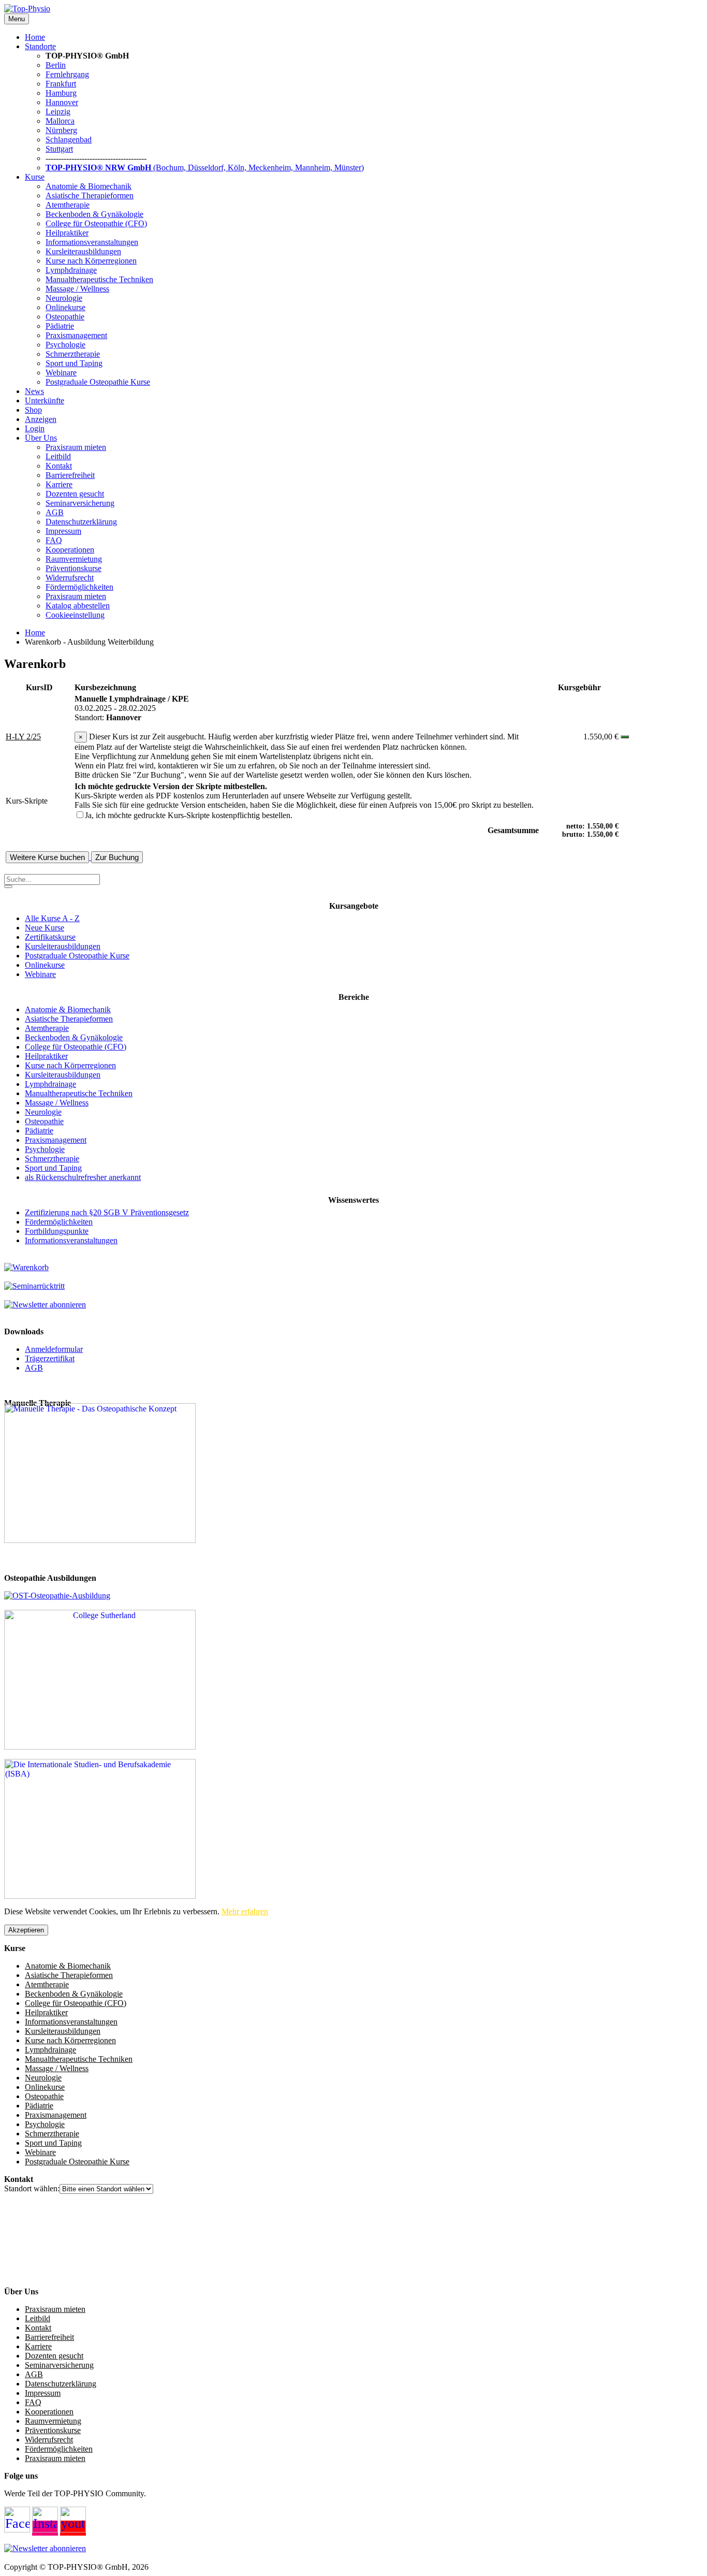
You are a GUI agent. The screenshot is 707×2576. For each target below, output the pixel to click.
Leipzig (58, 112)
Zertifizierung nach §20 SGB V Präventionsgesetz (107, 1212)
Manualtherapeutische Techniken (99, 279)
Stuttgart (59, 149)
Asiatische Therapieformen (90, 195)
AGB (55, 512)
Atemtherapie (68, 205)
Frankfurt (61, 84)
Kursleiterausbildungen (83, 251)
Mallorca (60, 121)
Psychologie (65, 345)
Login (35, 428)
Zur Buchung (117, 857)
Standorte (40, 46)
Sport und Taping (74, 363)
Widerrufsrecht (70, 578)
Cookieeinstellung (75, 615)
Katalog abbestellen (78, 606)
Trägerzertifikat (50, 1358)
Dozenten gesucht (75, 494)
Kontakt (59, 466)
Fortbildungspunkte (57, 1231)
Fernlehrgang (67, 74)
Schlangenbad (69, 140)
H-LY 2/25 (23, 737)
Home (35, 37)
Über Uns (41, 438)
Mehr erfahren (245, 1911)
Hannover (62, 102)
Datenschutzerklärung (81, 522)
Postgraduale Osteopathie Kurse (98, 382)
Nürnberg (61, 130)
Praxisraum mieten (76, 447)
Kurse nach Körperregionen (91, 261)
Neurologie (64, 298)
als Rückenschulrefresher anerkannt (83, 1177)
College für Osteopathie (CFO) (96, 223)
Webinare (61, 373)
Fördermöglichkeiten (79, 587)
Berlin (56, 65)
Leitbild (58, 456)
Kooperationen (70, 550)
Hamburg (61, 93)
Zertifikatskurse (50, 937)
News (34, 391)
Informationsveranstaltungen (92, 242)
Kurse (35, 177)
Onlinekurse (65, 307)
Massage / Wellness (77, 289)
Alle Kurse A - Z (52, 918)
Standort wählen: (32, 2188)
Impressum (63, 531)
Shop (33, 410)
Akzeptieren (26, 1930)
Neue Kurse (45, 928)
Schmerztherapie (73, 354)
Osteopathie (65, 317)
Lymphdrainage (71, 270)
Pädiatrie (60, 326)
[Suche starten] (8, 886)
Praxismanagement (76, 335)
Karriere (59, 484)
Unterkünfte (45, 401)
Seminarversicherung (80, 503)
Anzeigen (41, 419)
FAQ (54, 540)
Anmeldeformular (54, 1349)
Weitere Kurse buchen (47, 857)
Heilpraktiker (67, 233)
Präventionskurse (73, 568)
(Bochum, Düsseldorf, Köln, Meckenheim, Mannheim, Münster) (205, 168)
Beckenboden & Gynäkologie (94, 214)
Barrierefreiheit (70, 475)
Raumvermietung (74, 559)
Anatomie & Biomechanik (89, 186)
